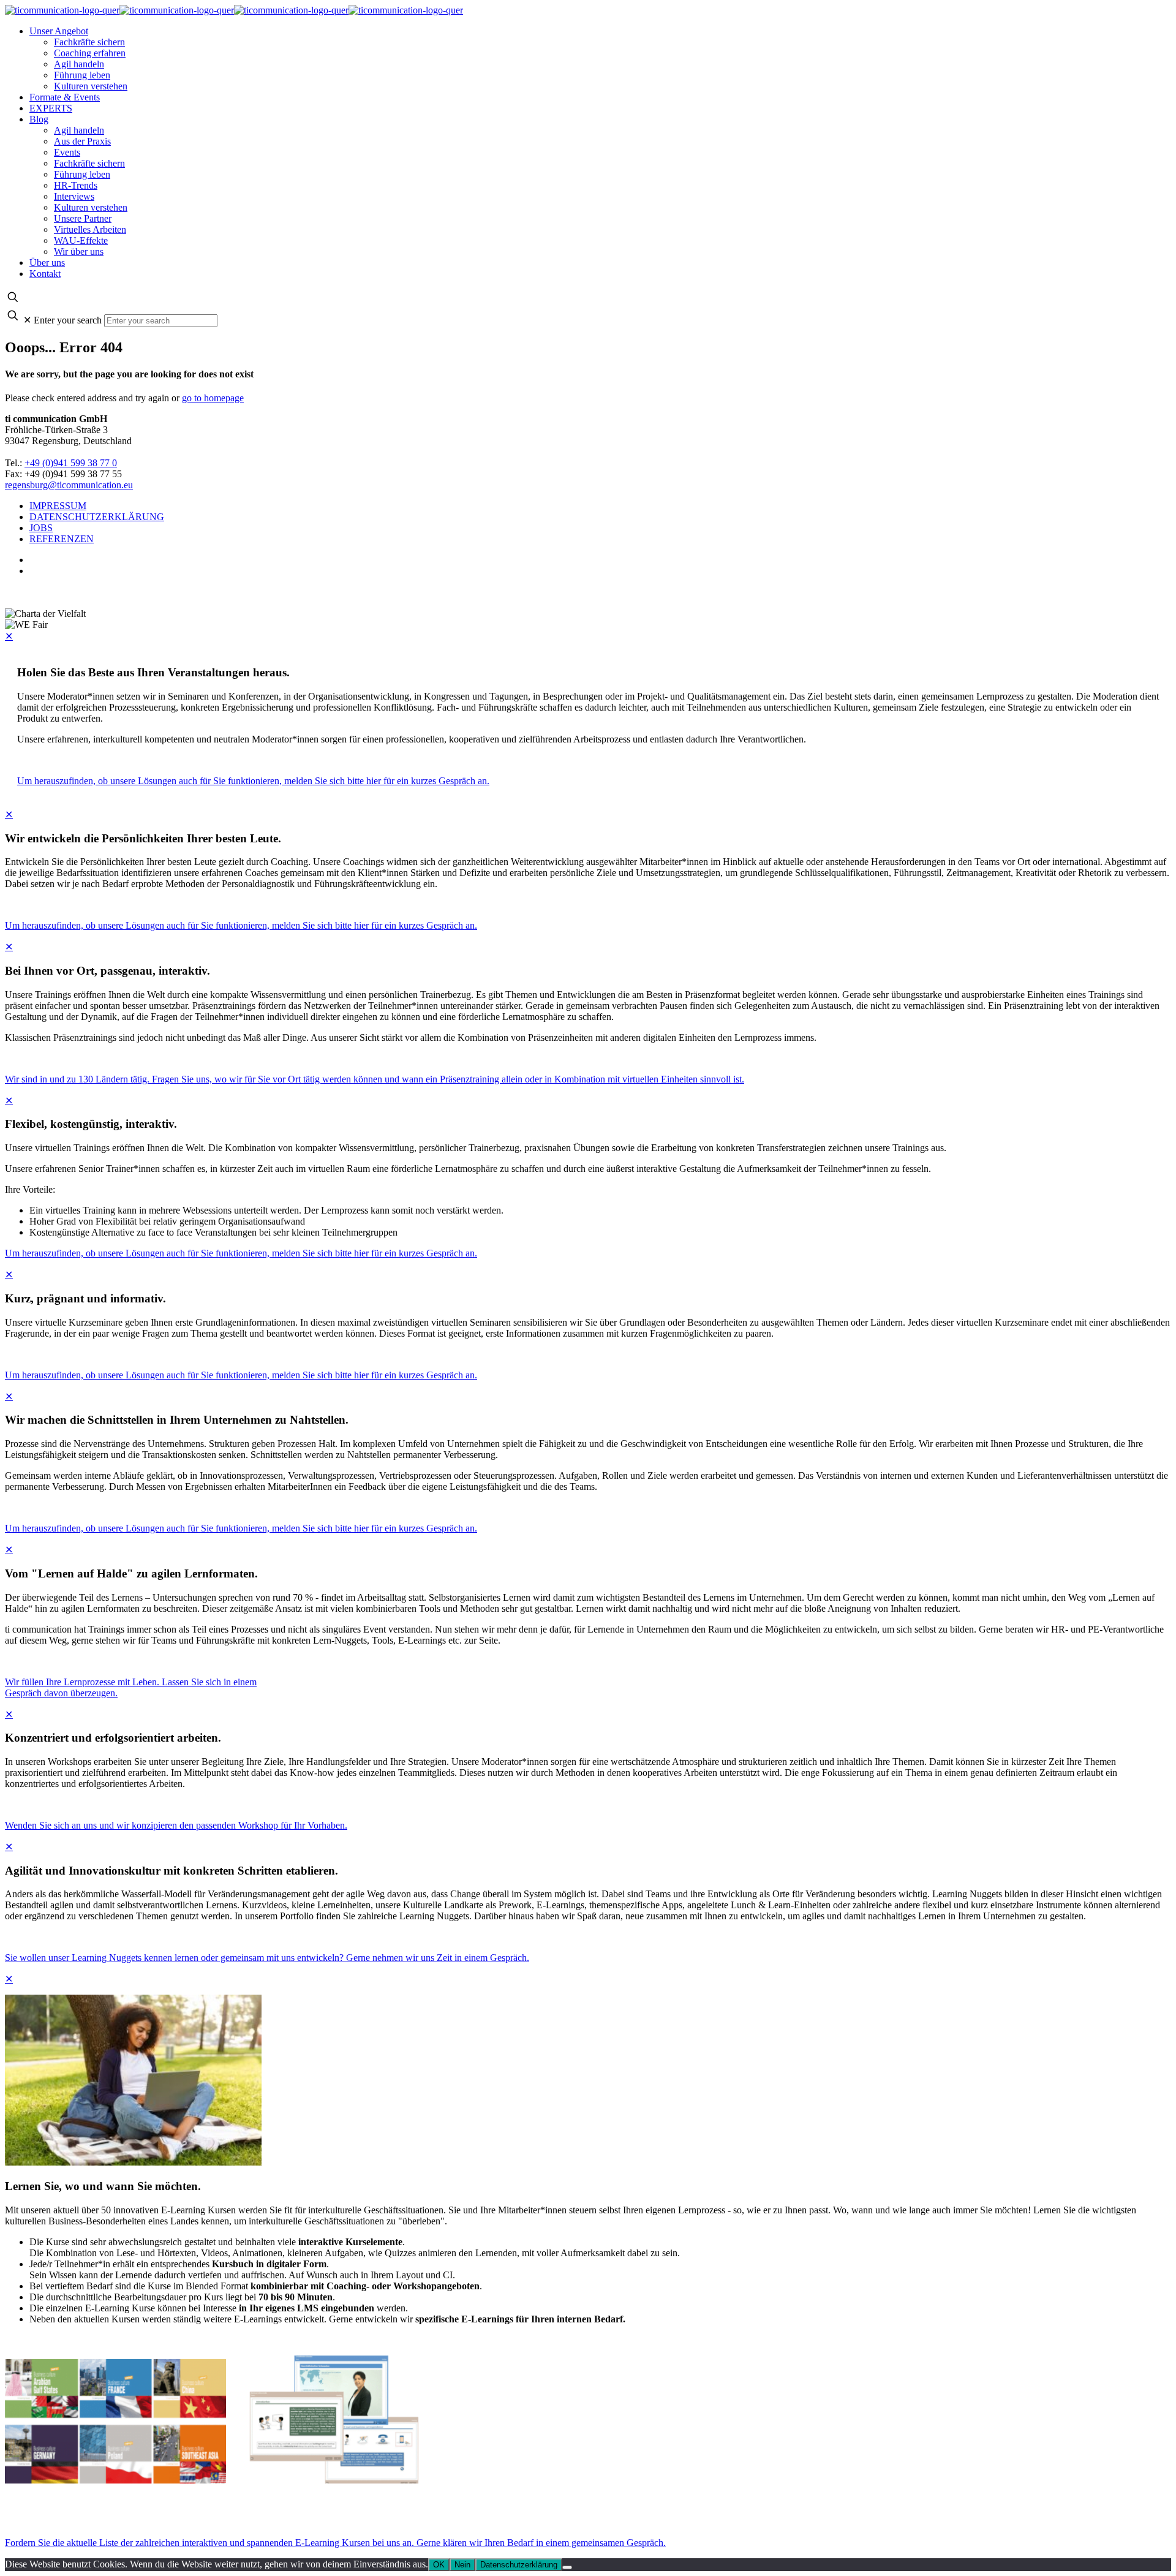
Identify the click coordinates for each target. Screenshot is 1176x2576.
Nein (462, 2565)
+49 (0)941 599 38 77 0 (71, 463)
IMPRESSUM (58, 506)
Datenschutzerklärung (519, 2565)
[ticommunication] (234, 10)
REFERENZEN (62, 539)
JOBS (41, 528)
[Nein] (567, 2567)
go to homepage (213, 398)
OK (439, 2565)
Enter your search (68, 320)
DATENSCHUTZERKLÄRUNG (97, 517)
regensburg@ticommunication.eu (69, 485)
